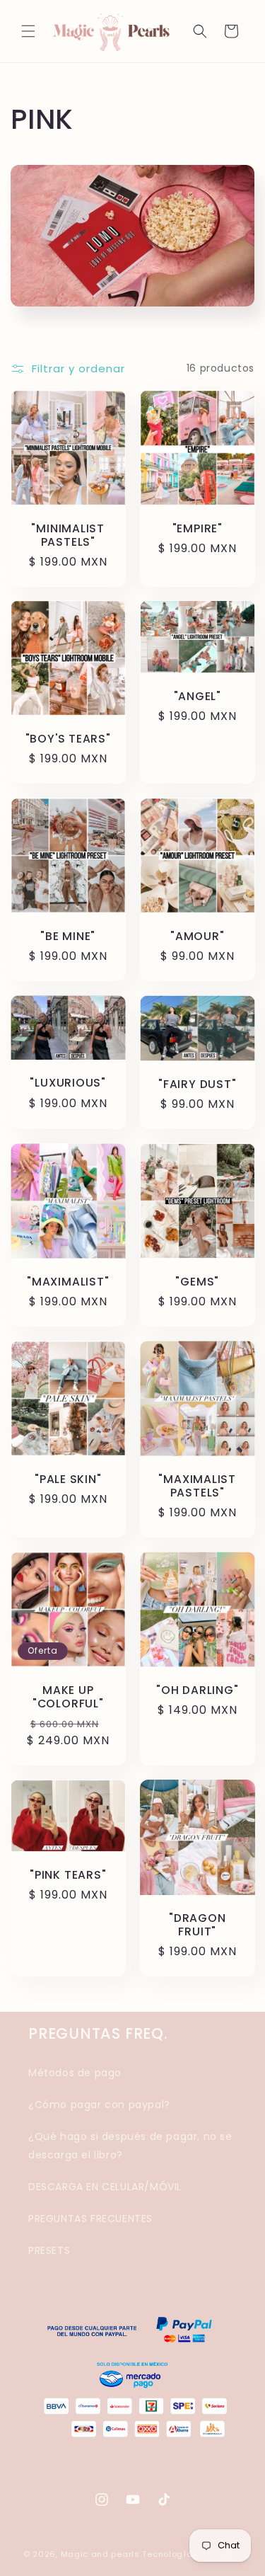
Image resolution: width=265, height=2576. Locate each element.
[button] (28, 31)
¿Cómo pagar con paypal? (99, 2105)
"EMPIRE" (197, 528)
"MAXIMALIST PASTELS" (197, 1485)
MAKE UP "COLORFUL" (68, 1696)
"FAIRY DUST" (197, 1084)
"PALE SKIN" (68, 1478)
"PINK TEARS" (68, 1874)
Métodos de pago (75, 2073)
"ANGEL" (197, 696)
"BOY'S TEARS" (68, 739)
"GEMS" (197, 1282)
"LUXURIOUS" (68, 1083)
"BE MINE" (68, 936)
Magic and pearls (100, 2554)
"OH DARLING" (197, 1689)
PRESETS (49, 2250)
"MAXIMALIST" (68, 1282)
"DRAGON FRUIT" (197, 1924)
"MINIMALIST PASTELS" (68, 534)
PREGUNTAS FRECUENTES (90, 2219)
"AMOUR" (197, 936)
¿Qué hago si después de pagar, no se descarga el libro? (130, 2145)
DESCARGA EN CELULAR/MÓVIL (105, 2187)
